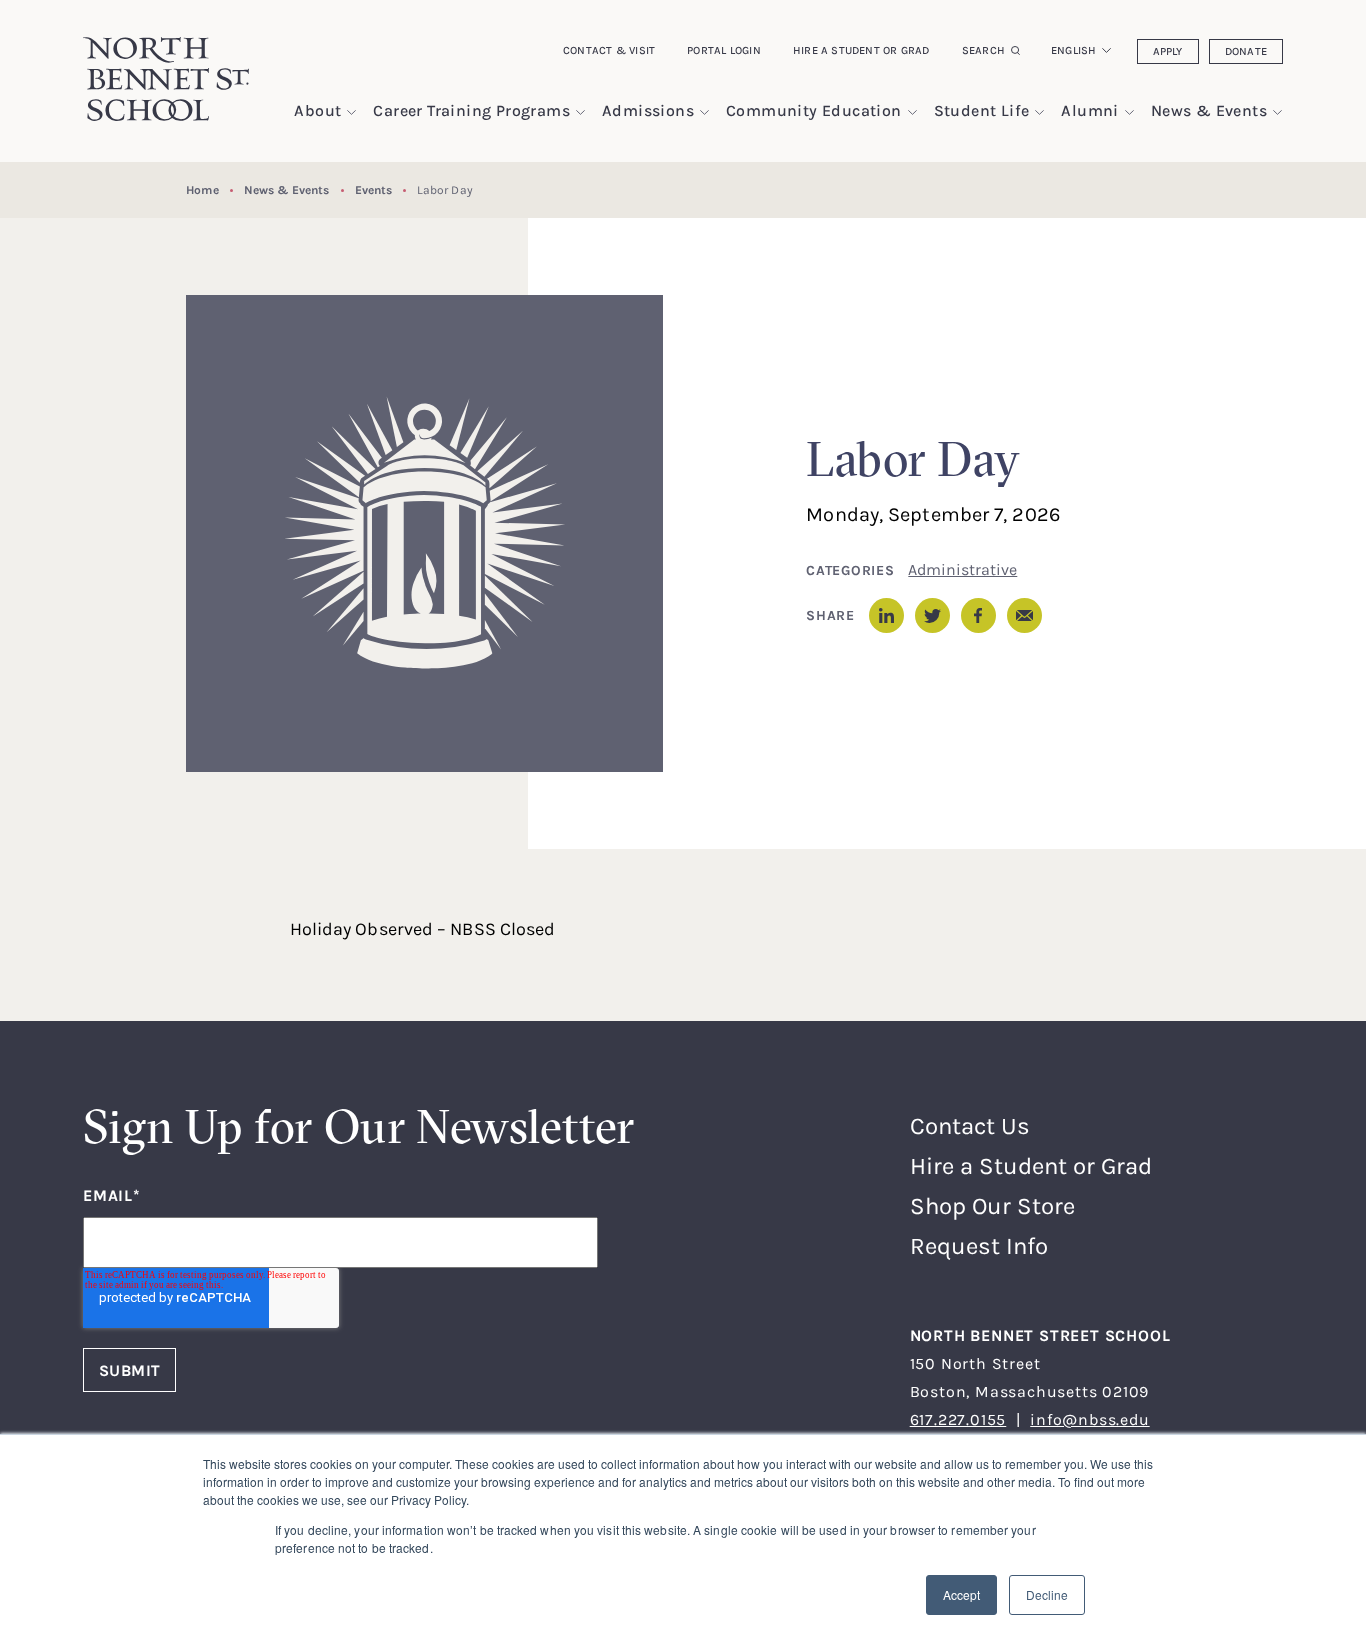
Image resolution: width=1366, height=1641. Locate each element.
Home (202, 189)
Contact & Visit (609, 50)
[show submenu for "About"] (351, 112)
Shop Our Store (992, 1205)
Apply (1168, 51)
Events (373, 189)
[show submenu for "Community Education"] (912, 112)
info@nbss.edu (1089, 1419)
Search (983, 50)
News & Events (287, 189)
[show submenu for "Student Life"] (1039, 112)
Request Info (979, 1245)
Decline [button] (1047, 1594)
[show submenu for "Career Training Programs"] (580, 112)
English (1074, 50)
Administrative (962, 569)
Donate (1246, 51)
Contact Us (970, 1125)
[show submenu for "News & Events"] (1277, 112)
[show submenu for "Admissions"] (704, 112)
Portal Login (724, 50)
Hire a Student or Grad (861, 50)
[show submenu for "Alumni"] (1129, 112)
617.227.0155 (958, 1419)
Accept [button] (961, 1594)
